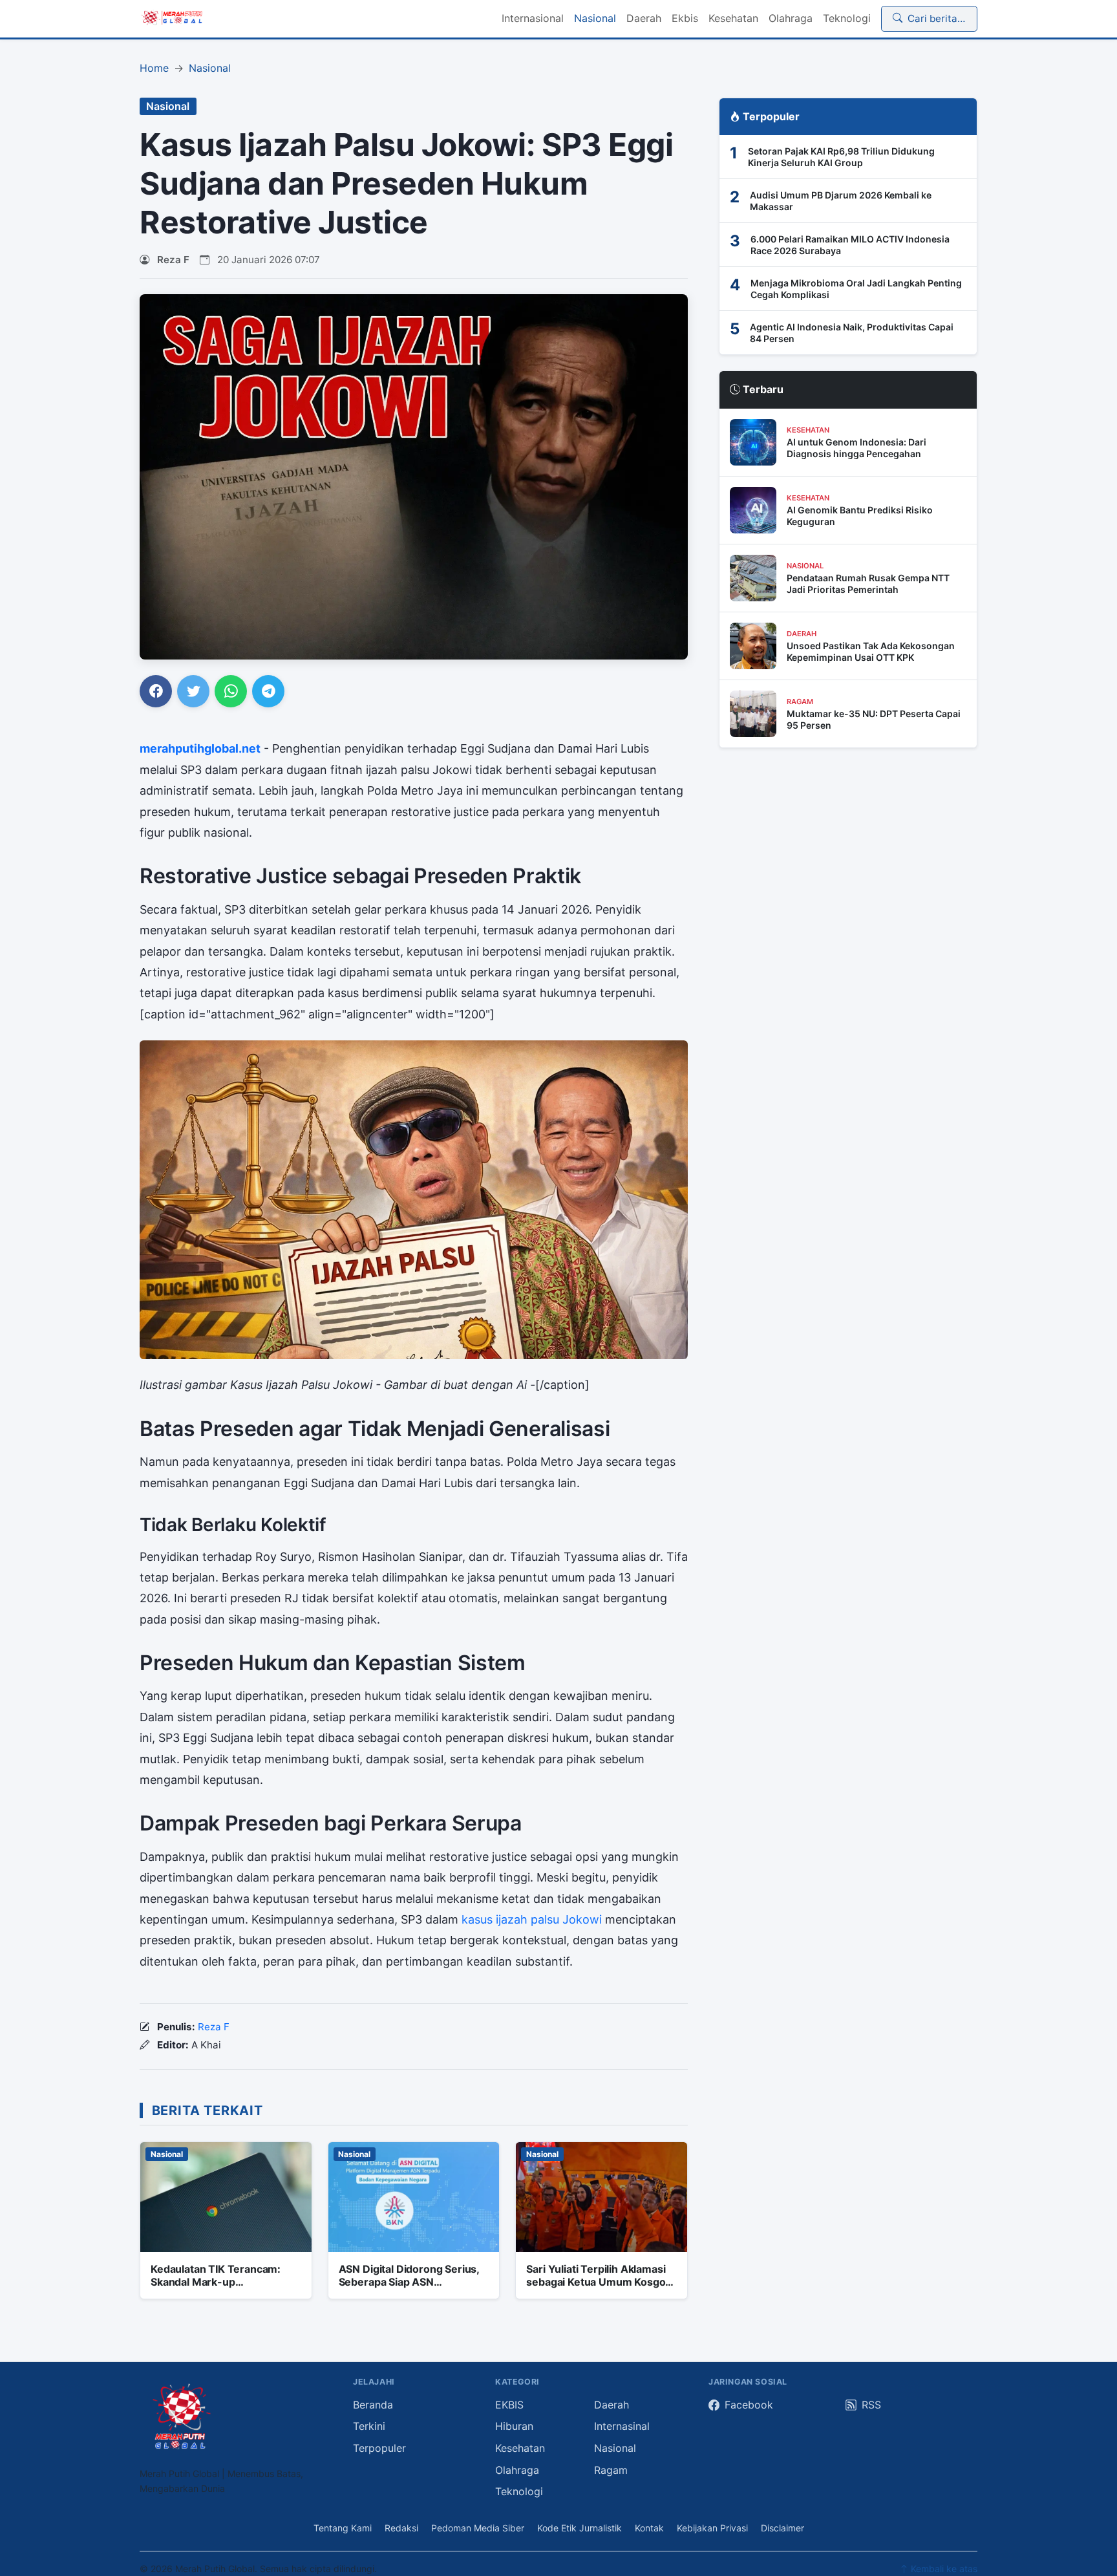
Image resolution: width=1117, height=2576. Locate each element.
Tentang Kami (343, 2528)
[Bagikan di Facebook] (156, 691)
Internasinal (622, 2426)
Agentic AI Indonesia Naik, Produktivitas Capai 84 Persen (852, 333)
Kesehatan (733, 18)
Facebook (749, 2405)
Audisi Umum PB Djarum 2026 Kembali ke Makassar (841, 201)
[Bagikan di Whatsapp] (231, 691)
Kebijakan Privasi (712, 2528)
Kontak (649, 2528)
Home (154, 68)
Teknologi (847, 18)
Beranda (373, 2405)
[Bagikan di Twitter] (193, 691)
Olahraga (791, 18)
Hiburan (514, 2426)
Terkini (369, 2426)
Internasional (533, 18)
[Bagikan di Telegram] (268, 691)
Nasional (595, 18)
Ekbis (685, 18)
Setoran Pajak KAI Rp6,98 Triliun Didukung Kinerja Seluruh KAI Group (841, 157)
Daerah (644, 18)
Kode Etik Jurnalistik (580, 2528)
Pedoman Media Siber (478, 2528)
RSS (871, 2405)
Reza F (173, 260)
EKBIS (509, 2405)
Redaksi (401, 2528)
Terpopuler (379, 2448)
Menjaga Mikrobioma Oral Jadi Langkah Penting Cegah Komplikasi (856, 289)
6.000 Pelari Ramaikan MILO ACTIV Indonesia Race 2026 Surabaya (850, 245)
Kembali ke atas (943, 2569)
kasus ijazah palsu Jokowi (532, 1919)
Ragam (611, 2470)
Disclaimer (782, 2528)
